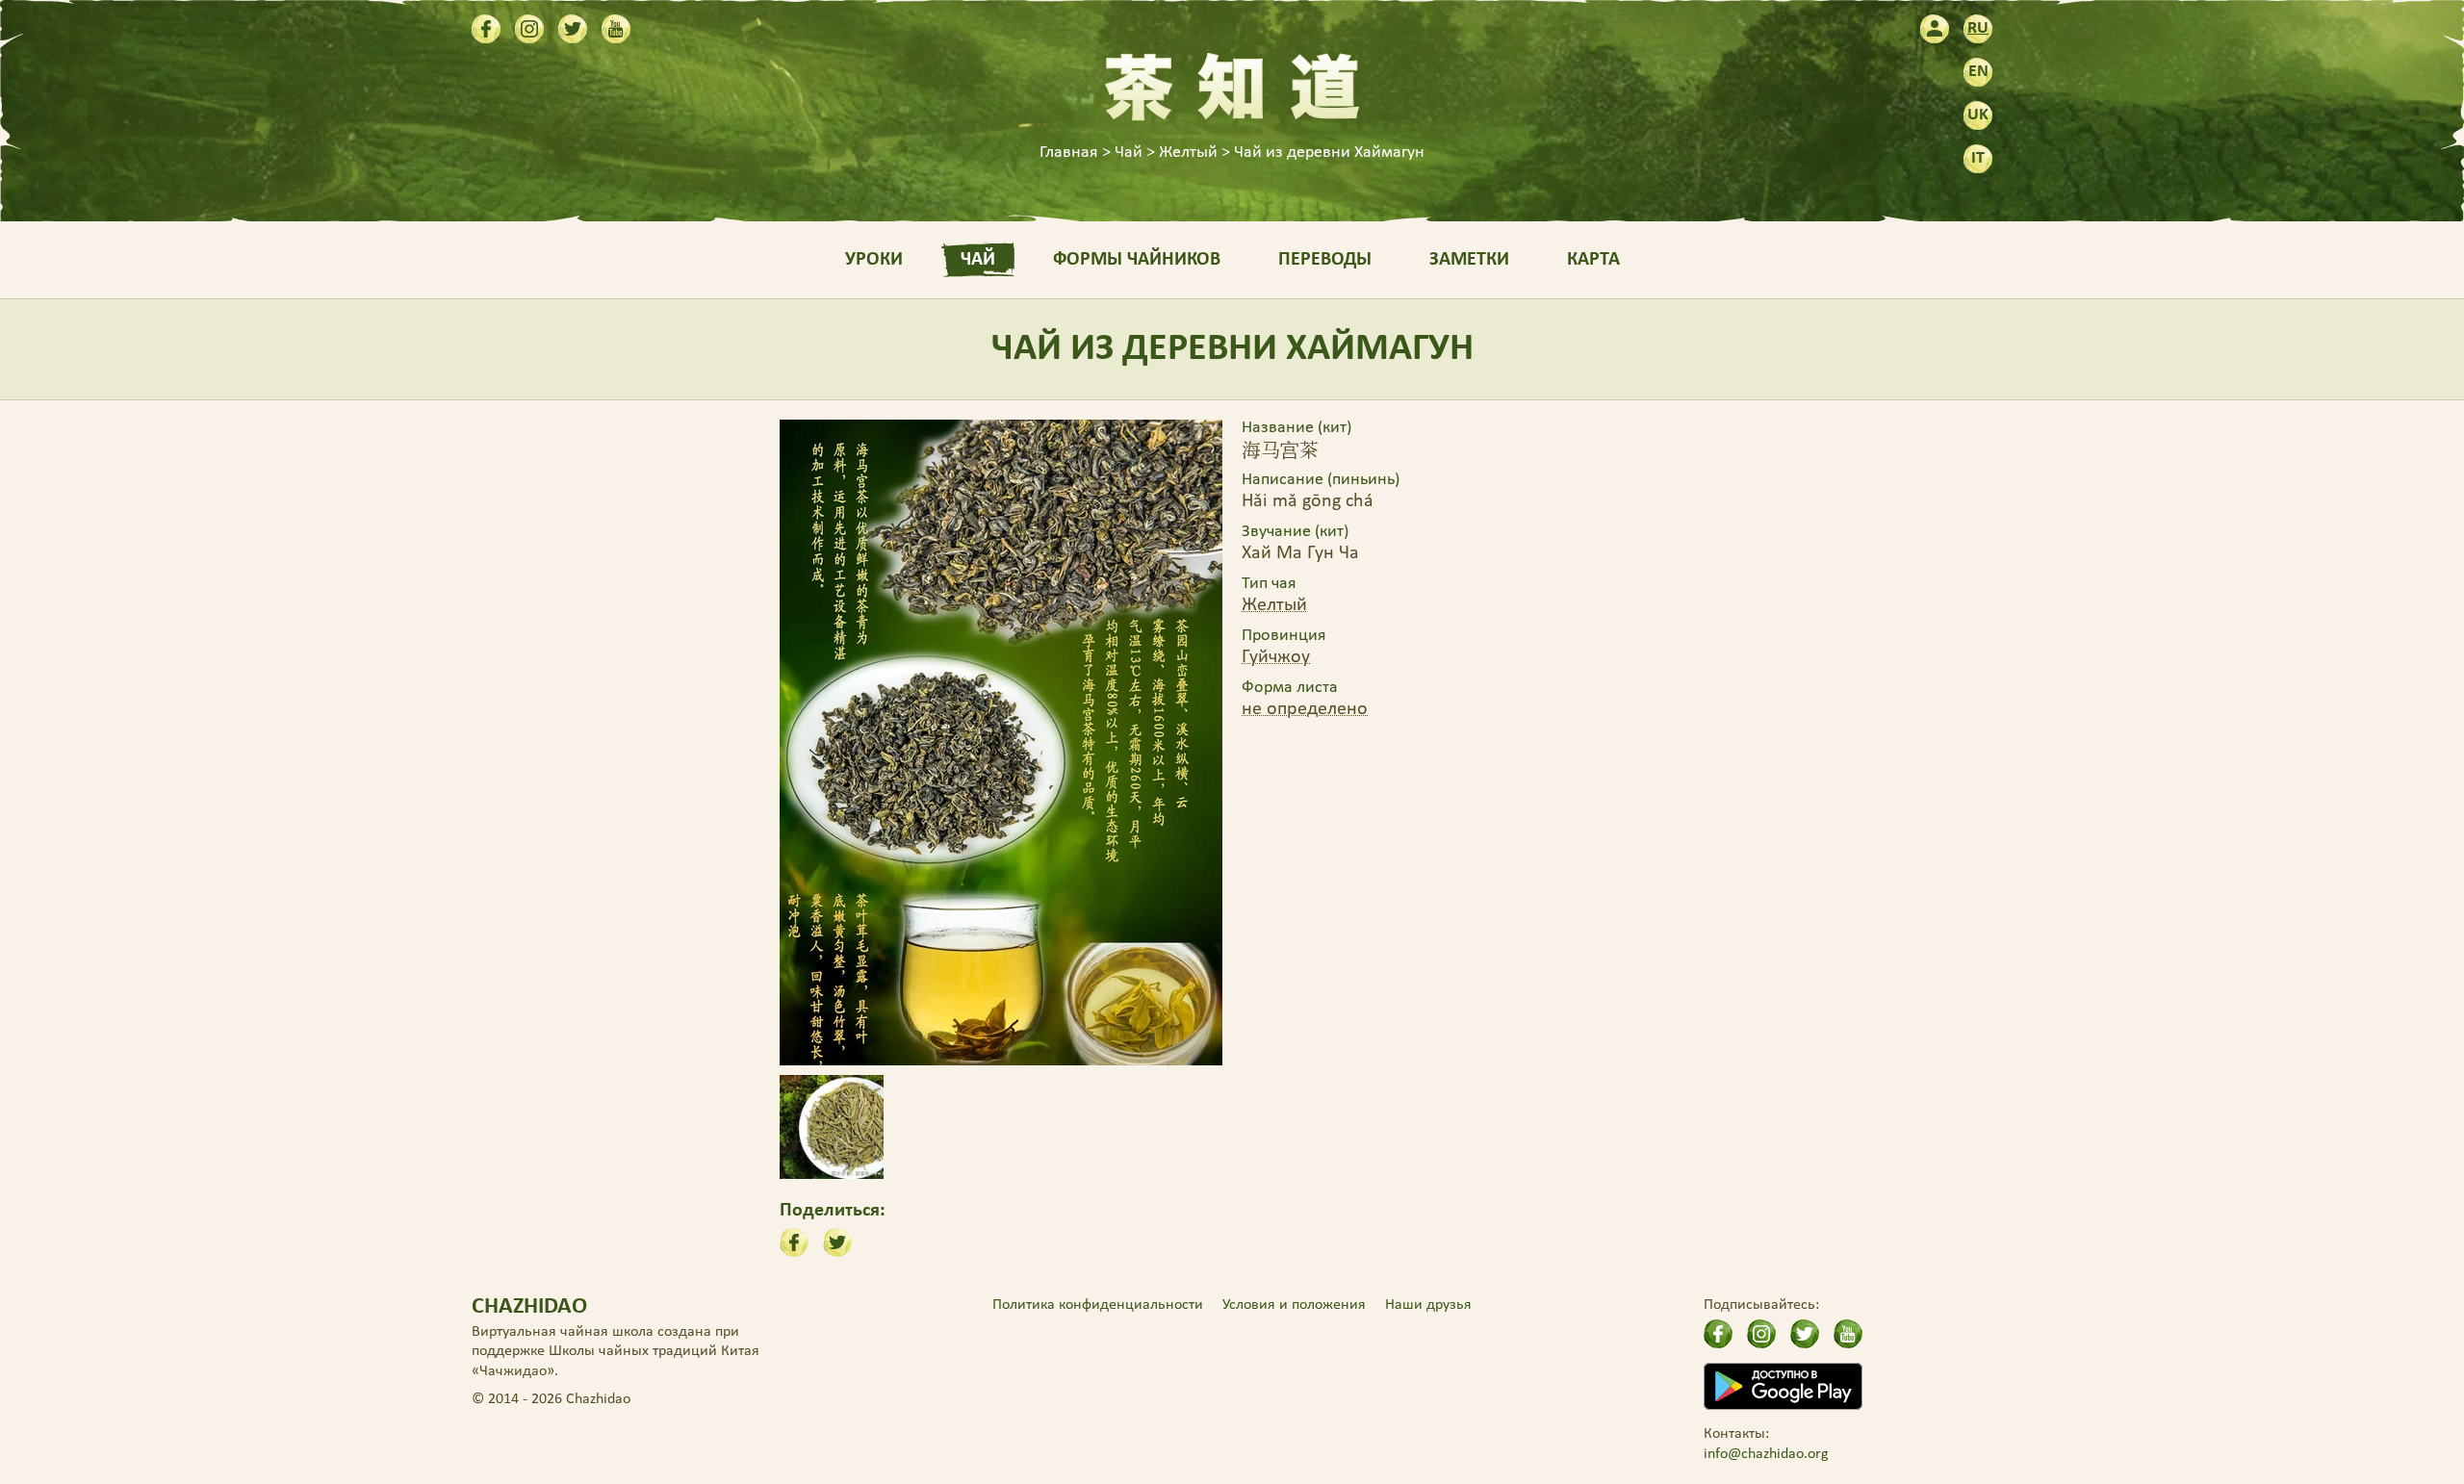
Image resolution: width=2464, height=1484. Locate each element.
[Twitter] (573, 29)
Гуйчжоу (1276, 657)
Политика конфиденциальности (1098, 1305)
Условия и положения (1294, 1305)
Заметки (1469, 260)
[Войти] (1935, 29)
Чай (978, 260)
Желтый (1274, 605)
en (1978, 72)
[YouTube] (616, 29)
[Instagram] (529, 29)
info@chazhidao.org (1766, 1454)
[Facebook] (486, 29)
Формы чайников (1137, 260)
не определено (1305, 709)
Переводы (1325, 260)
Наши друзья (1428, 1305)
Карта (1593, 260)
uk (1978, 115)
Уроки (874, 260)
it (1978, 158)
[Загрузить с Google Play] (1783, 1386)
